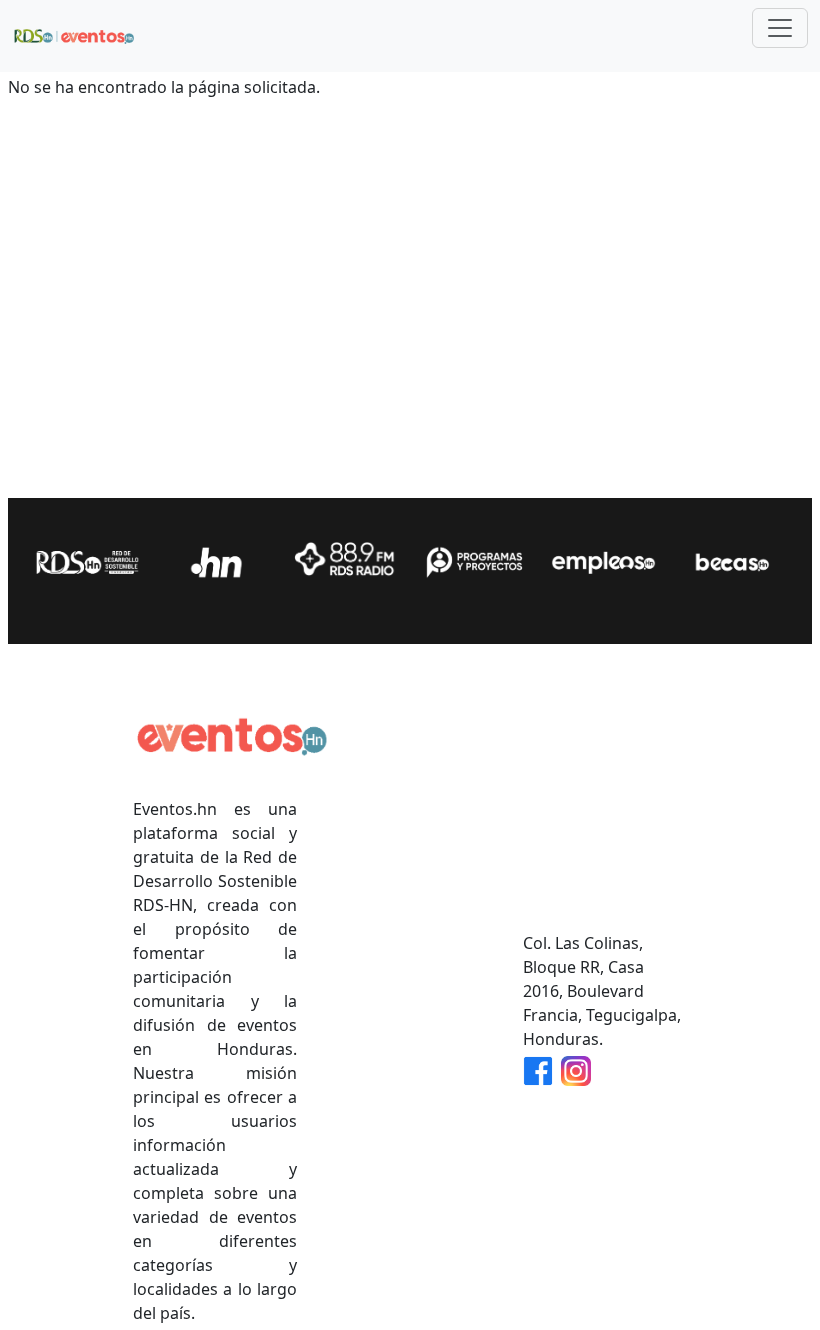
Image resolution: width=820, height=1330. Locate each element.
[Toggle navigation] (780, 28)
